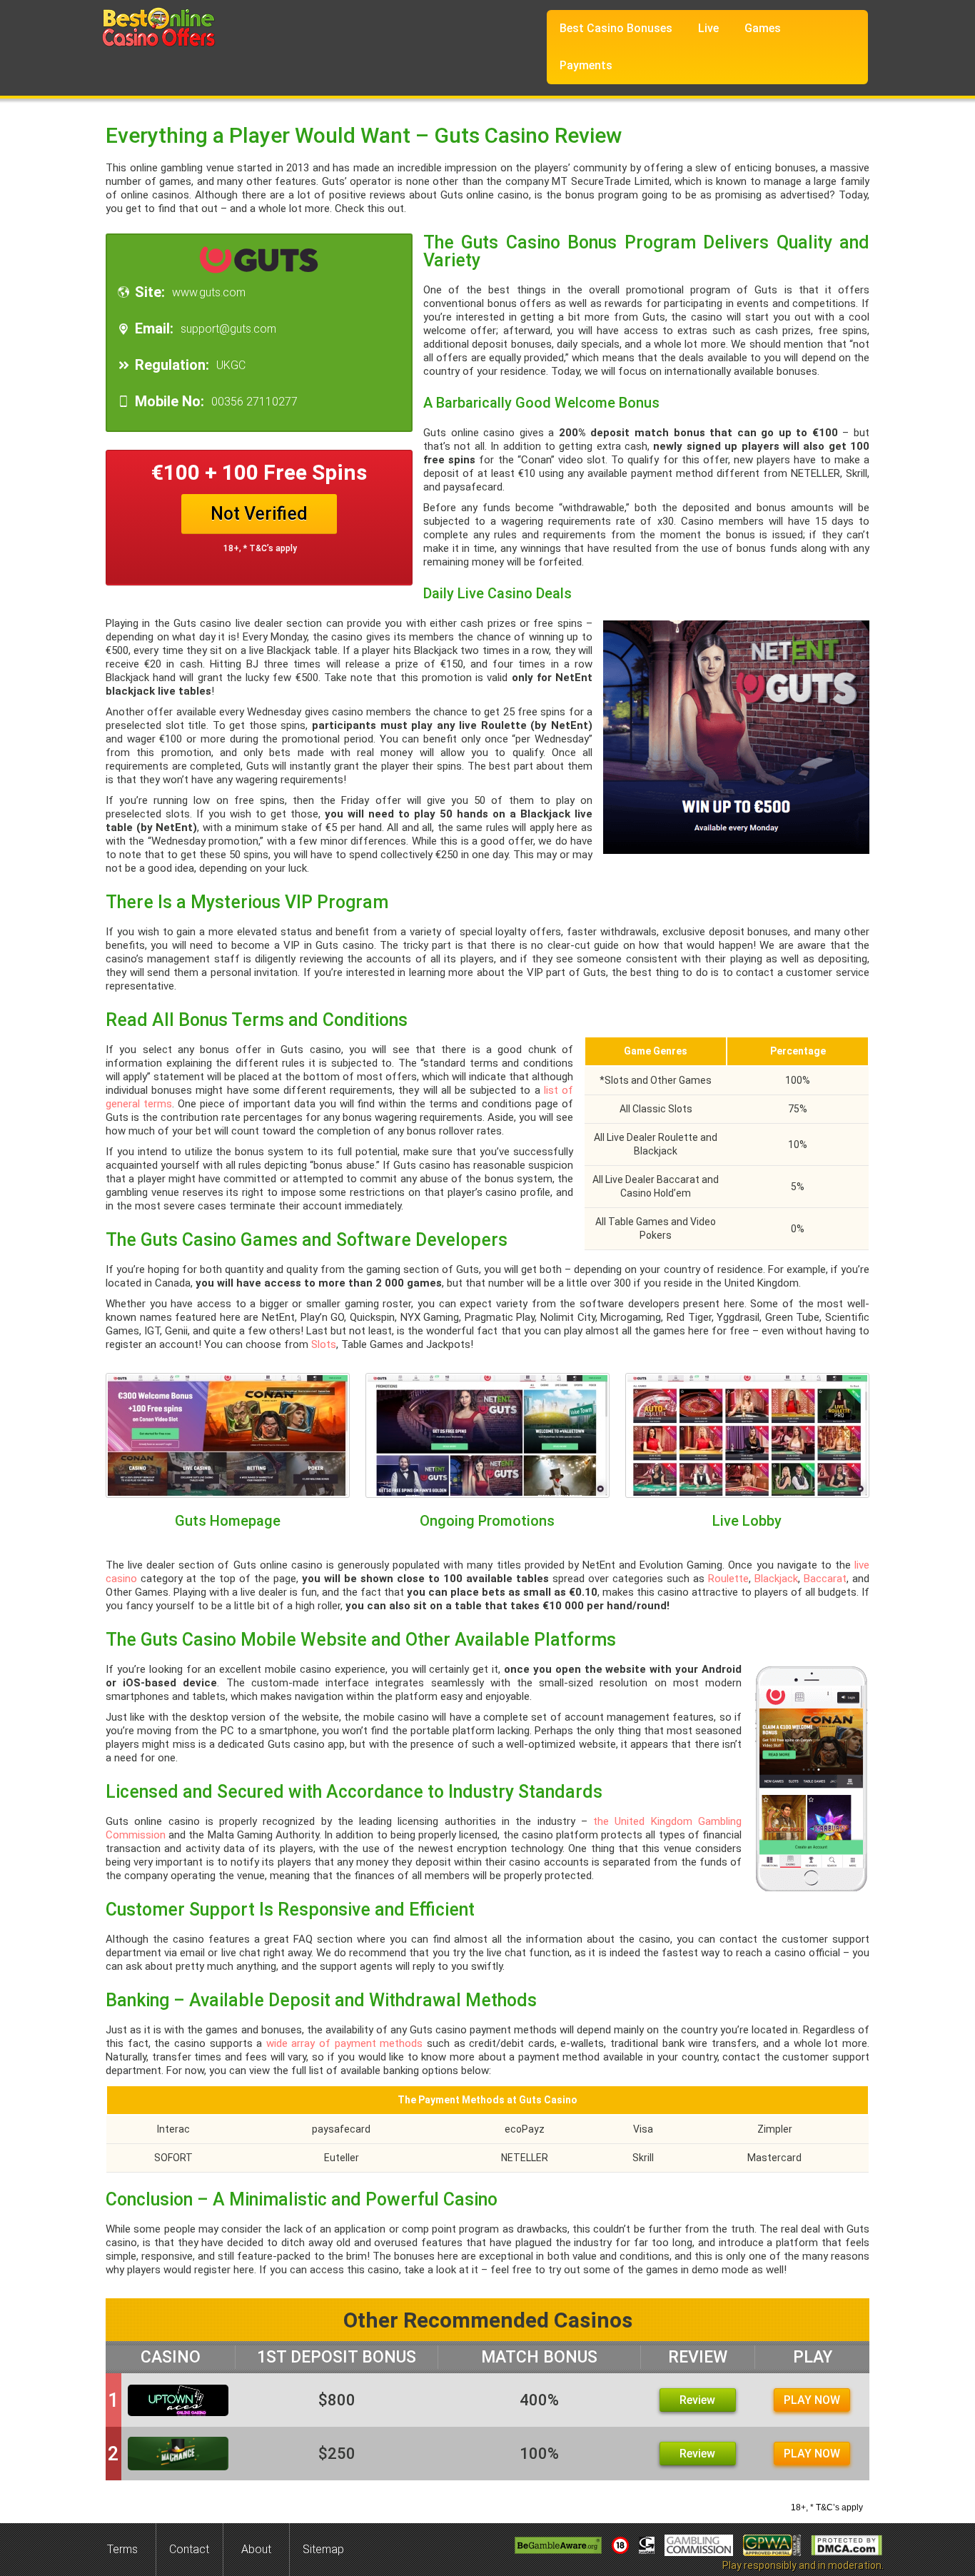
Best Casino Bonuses (616, 28)
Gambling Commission (699, 2545)
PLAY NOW (812, 2400)
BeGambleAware (558, 2545)
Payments (586, 65)
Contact (189, 2549)
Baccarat (825, 1579)
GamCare (647, 2545)
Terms (122, 2549)
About (256, 2549)
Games (763, 28)
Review (697, 2400)
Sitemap (323, 2549)
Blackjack (776, 1579)
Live (708, 28)
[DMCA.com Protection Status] (847, 2545)
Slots (324, 1344)
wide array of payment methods (345, 2043)
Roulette (728, 1579)
